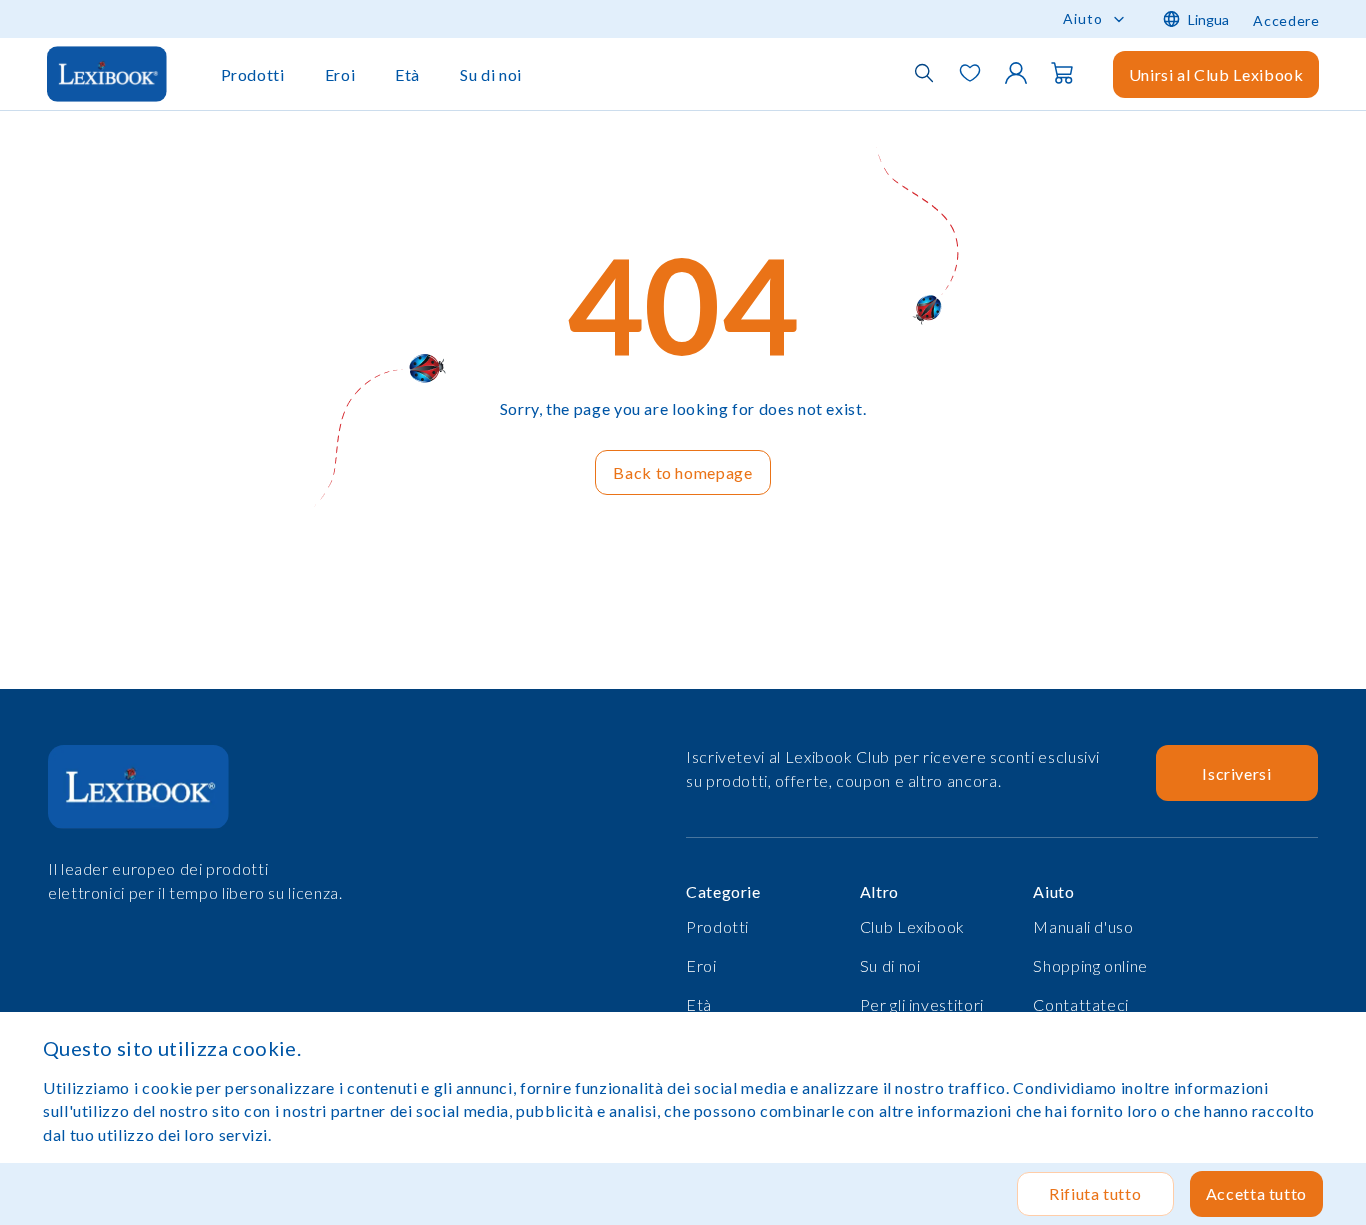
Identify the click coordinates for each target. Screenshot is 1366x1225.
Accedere (1286, 20)
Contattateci (1081, 1004)
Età (407, 74)
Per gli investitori (922, 1004)
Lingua (1208, 19)
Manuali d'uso (1083, 926)
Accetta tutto (1256, 1193)
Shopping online (1090, 965)
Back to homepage (682, 472)
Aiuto (1083, 18)
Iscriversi (1236, 773)
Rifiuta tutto (1095, 1193)
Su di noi (491, 74)
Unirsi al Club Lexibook (1216, 74)
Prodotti (253, 74)
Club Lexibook (912, 926)
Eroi (340, 74)
